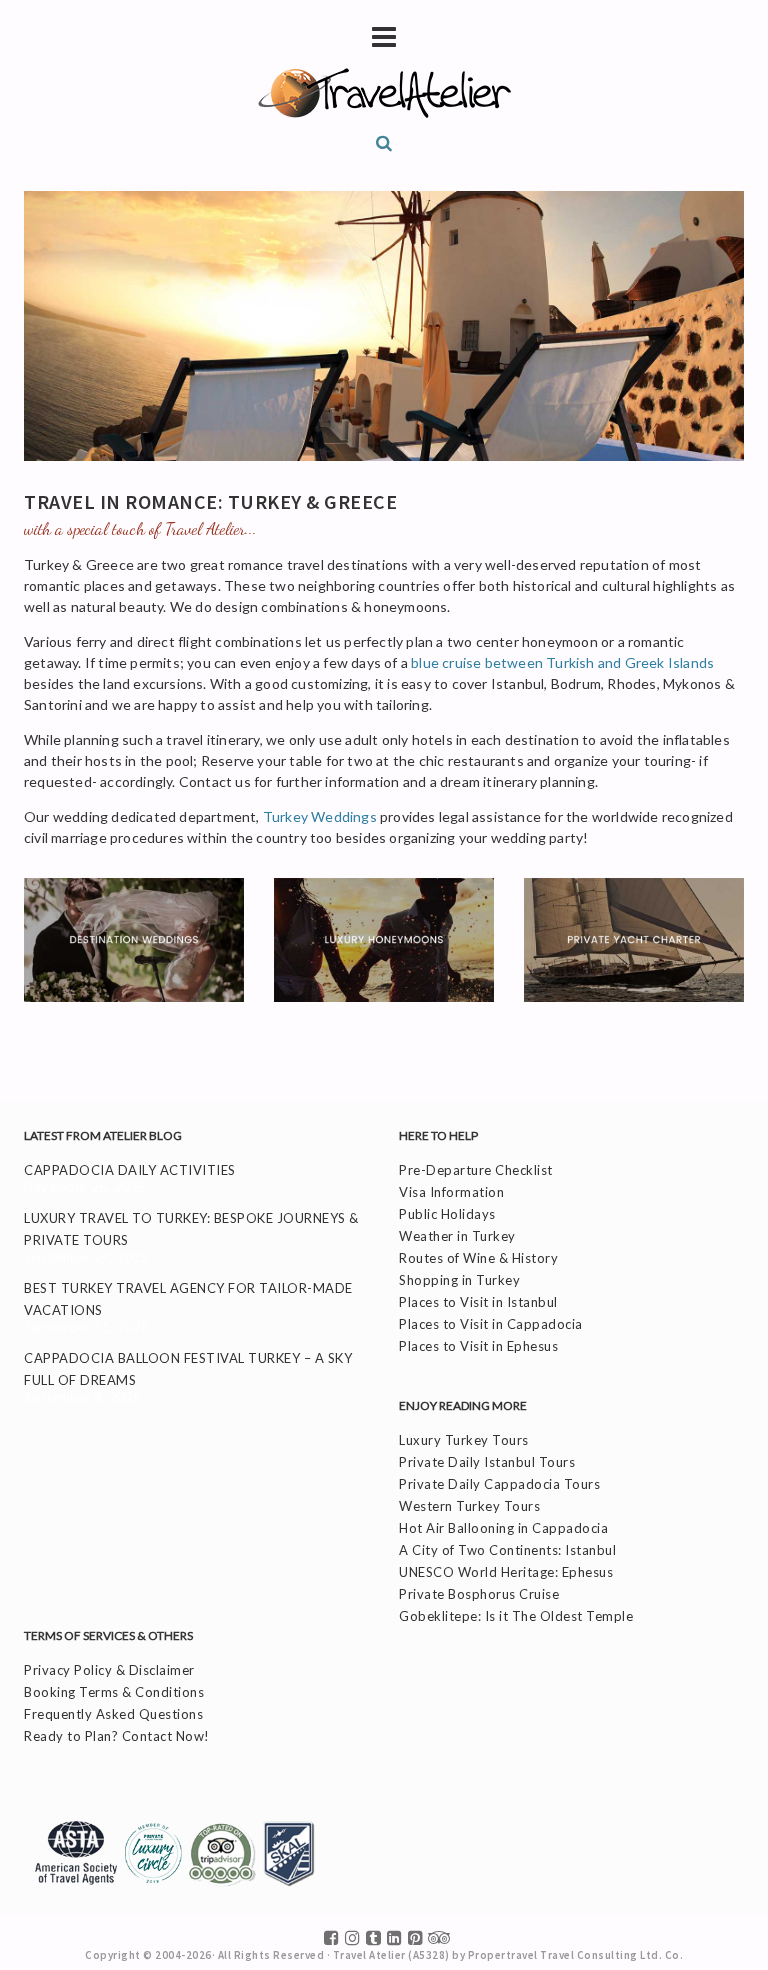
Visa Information (451, 1192)
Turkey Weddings (320, 816)
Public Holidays (447, 1214)
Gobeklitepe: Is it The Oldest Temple (516, 1616)
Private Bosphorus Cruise (479, 1594)
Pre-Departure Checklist (476, 1170)
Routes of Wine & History (478, 1258)
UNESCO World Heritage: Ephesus (506, 1572)
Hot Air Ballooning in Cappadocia (503, 1528)
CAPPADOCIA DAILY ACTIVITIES (130, 1170)
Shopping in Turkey (459, 1280)
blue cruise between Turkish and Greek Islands (562, 662)
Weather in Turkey (457, 1236)
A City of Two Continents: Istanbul (507, 1550)
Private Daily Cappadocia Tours (499, 1484)
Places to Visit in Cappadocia (491, 1324)
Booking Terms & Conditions (114, 1692)
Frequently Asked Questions (113, 1714)
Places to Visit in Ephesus (478, 1346)
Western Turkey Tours (469, 1506)
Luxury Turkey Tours (464, 1440)
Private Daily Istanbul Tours (487, 1462)
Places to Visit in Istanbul (478, 1302)
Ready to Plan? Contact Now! (117, 1736)
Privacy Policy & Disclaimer (109, 1670)
